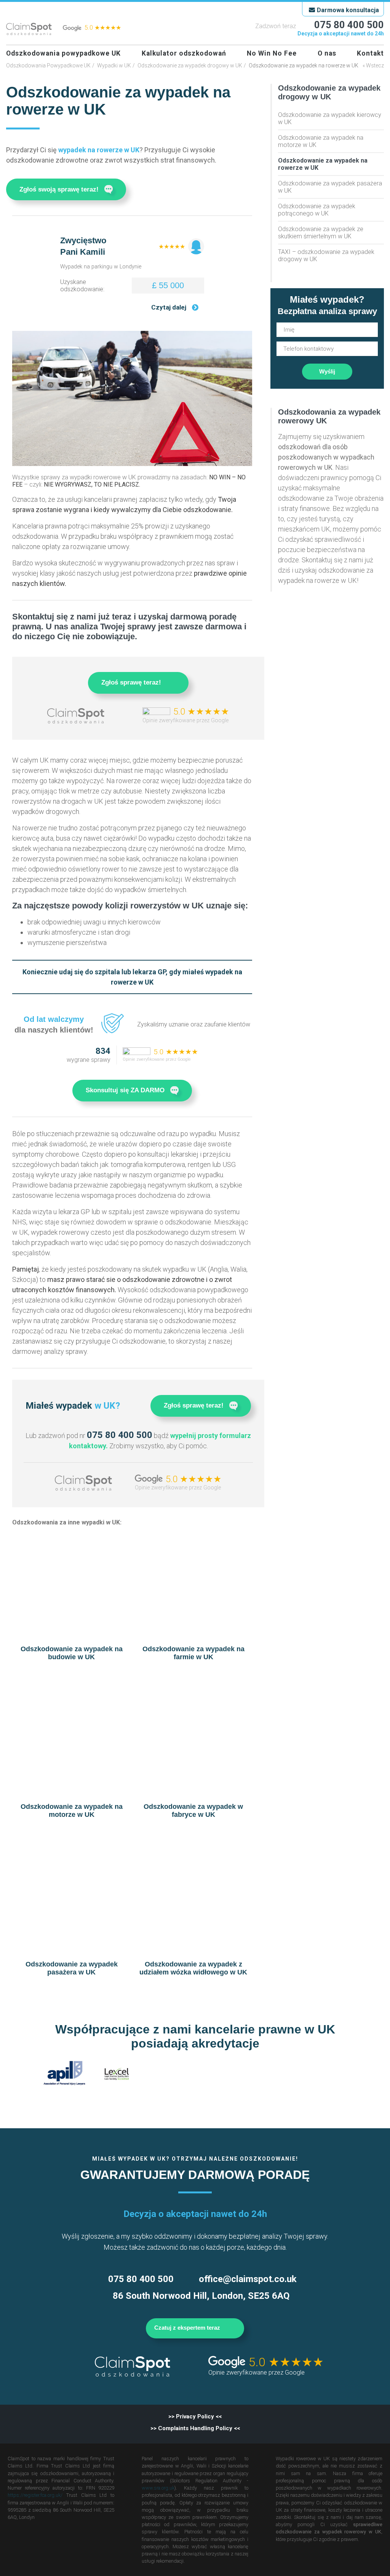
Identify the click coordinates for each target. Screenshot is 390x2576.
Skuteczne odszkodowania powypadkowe (29, 29)
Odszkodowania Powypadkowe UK (48, 65)
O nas (327, 53)
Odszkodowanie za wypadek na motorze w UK (321, 141)
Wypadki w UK (114, 65)
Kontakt (370, 53)
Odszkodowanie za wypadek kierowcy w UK (330, 118)
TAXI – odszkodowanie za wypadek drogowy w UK (326, 255)
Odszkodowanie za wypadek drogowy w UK (190, 65)
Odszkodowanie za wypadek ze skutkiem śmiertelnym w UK (321, 233)
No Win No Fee (272, 53)
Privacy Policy (195, 2416)
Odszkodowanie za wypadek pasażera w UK (330, 187)
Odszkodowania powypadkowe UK (63, 53)
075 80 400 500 (349, 25)
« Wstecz (373, 65)
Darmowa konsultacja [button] (348, 10)
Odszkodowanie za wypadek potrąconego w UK (317, 210)
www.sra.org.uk (158, 2488)
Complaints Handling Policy (195, 2428)
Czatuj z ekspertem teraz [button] (188, 2328)
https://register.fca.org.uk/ (35, 2495)
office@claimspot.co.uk (248, 2279)
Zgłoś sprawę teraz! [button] (131, 682)
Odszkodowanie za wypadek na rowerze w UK (323, 164)
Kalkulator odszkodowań (184, 53)
